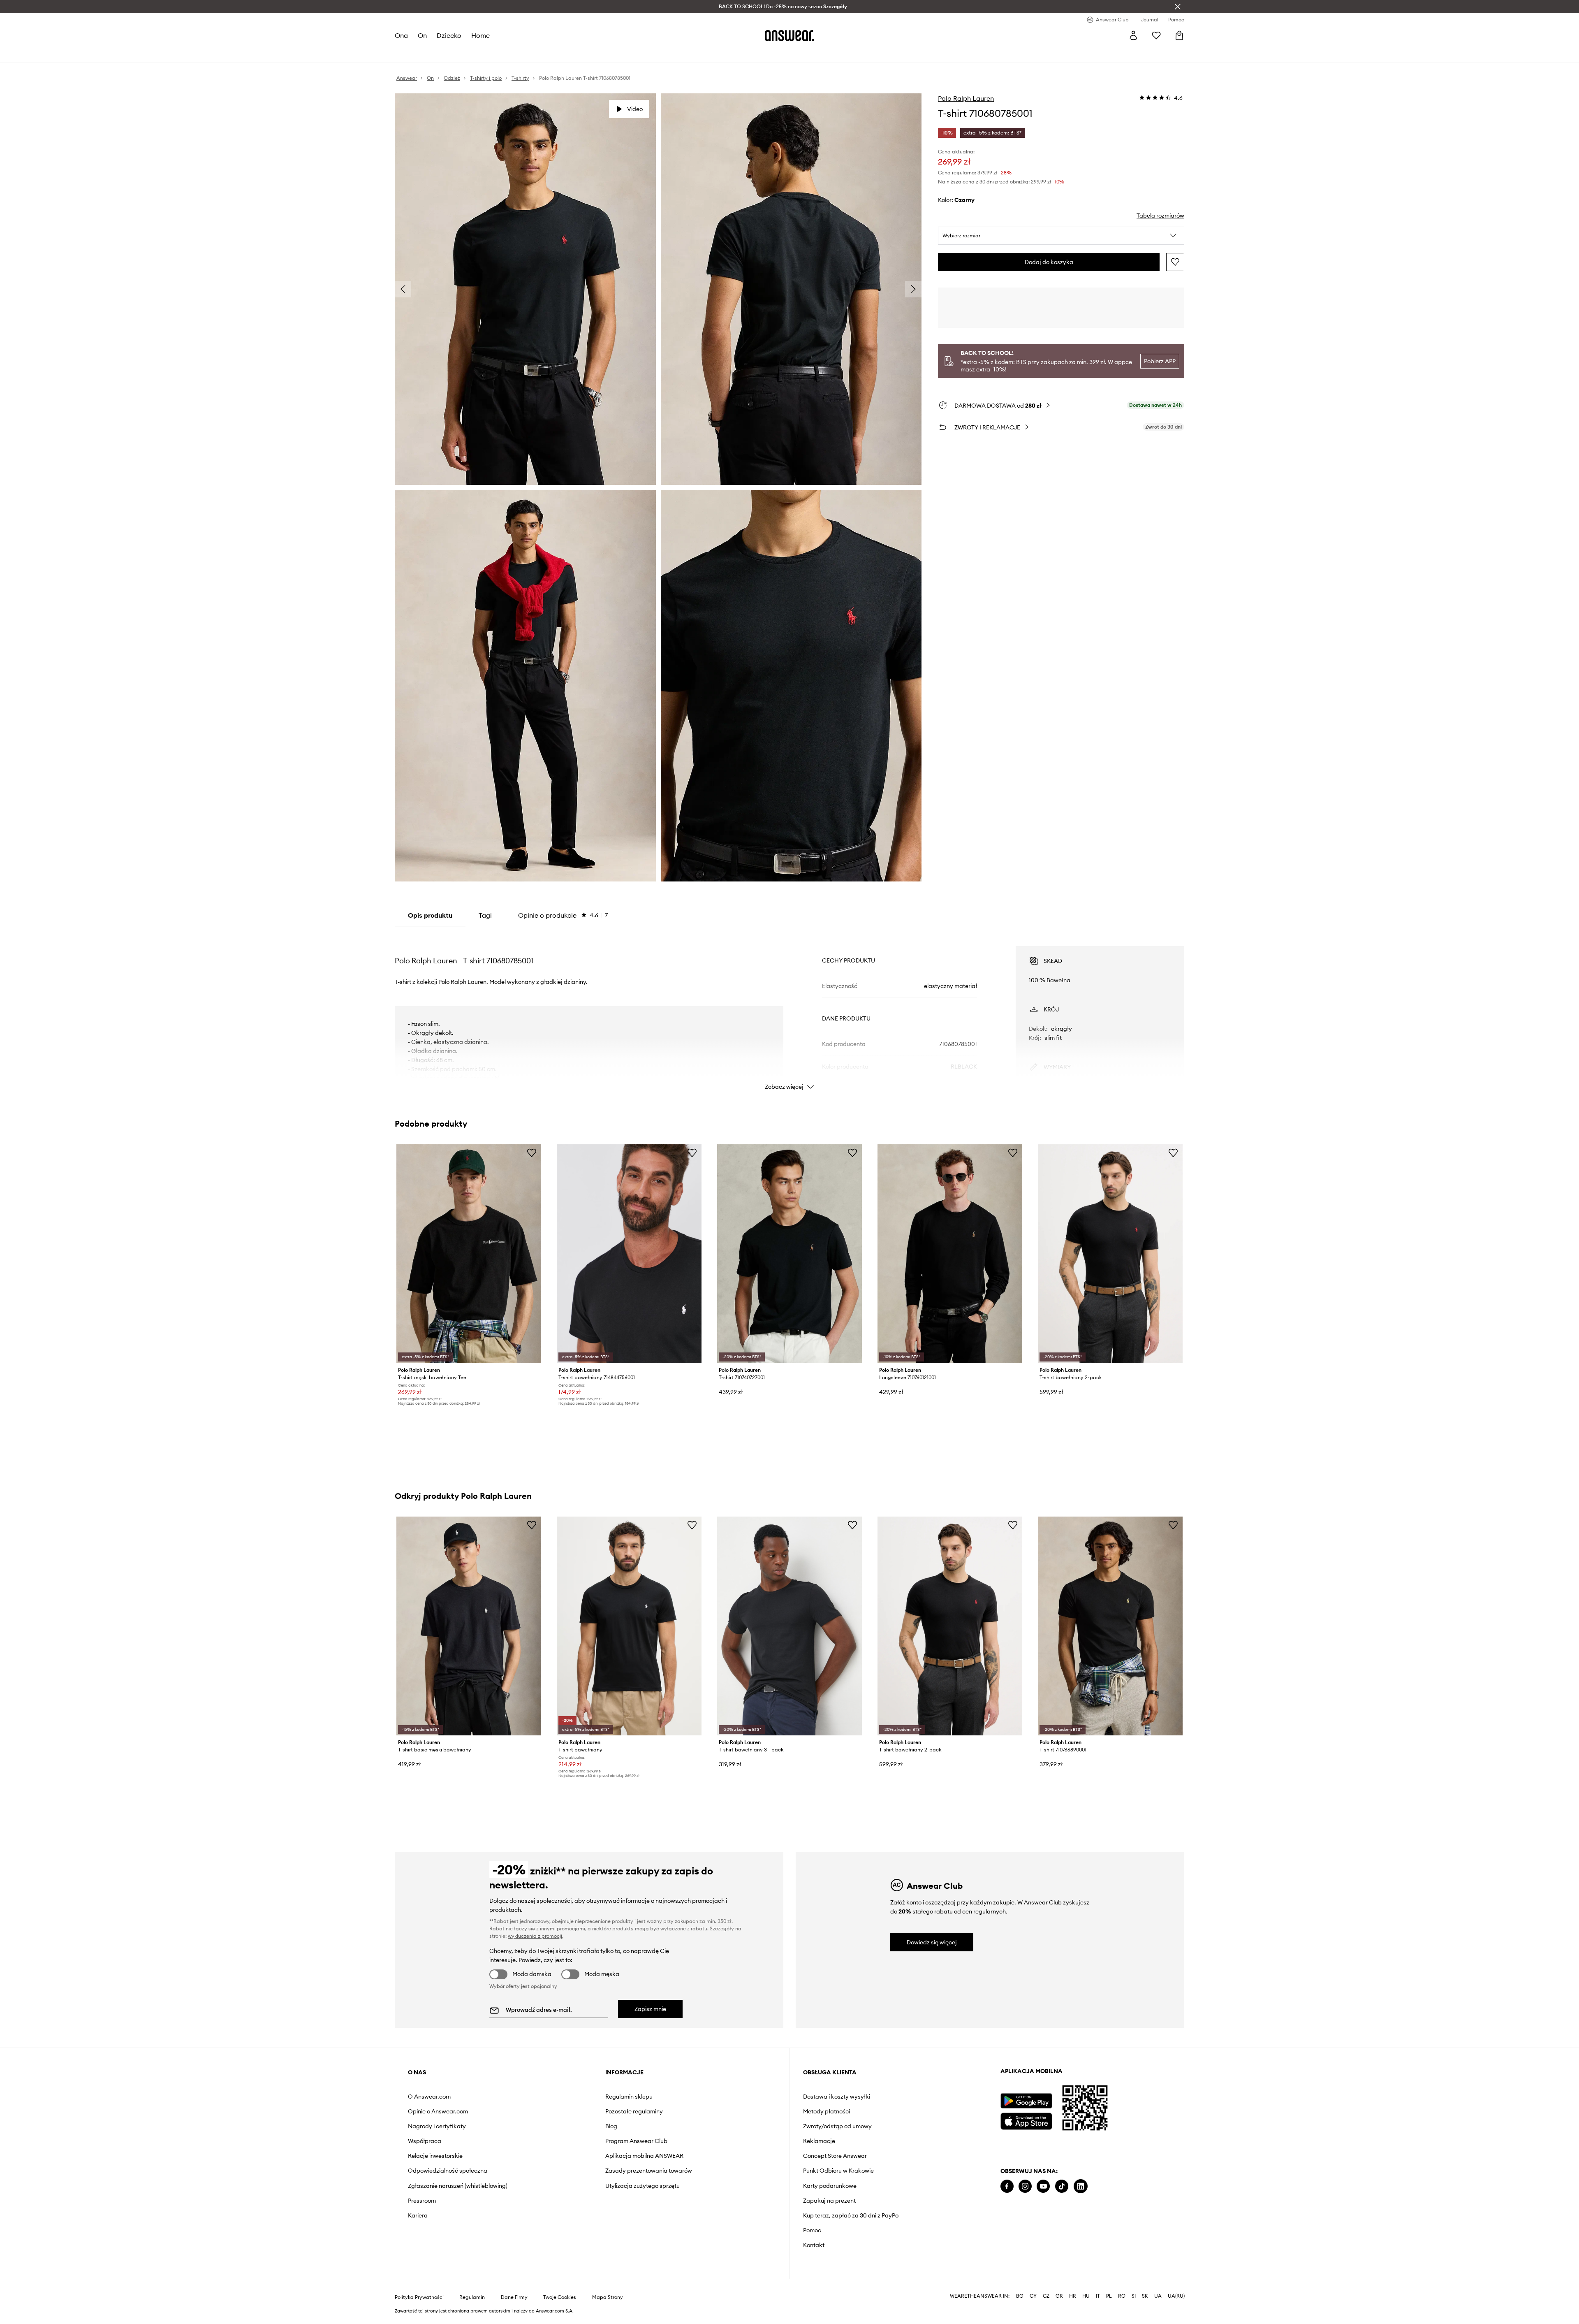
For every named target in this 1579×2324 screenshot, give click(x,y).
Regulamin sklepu (629, 2097)
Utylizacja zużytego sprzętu (642, 2186)
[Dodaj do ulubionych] (1175, 262)
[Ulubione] (1156, 35)
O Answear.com (429, 2097)
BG (1020, 2296)
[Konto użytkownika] (1133, 35)
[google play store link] (1026, 2101)
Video (635, 109)
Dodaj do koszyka (1049, 262)
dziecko (449, 35)
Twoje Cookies (560, 2297)
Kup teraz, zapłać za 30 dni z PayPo (851, 2215)
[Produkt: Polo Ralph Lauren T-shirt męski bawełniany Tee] (469, 1254)
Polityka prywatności (419, 2297)
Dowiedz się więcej (932, 1942)
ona (401, 35)
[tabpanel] (789, 1011)
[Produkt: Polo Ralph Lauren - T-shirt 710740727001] (789, 1254)
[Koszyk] (1179, 35)
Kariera (418, 2215)
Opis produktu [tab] (430, 915)
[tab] (563, 915)
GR (1059, 2296)
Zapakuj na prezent (829, 2201)
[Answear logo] (789, 35)
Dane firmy (514, 2297)
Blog (611, 2126)
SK (1145, 2296)
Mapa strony (608, 2297)
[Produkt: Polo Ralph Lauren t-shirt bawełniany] (629, 1626)
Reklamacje (819, 2141)
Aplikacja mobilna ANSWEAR (644, 2156)
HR (1073, 2296)
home (480, 35)
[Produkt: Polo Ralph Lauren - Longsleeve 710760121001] (950, 1254)
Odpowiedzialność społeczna (448, 2171)
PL (1109, 2296)
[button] (1061, 236)
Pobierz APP (1160, 361)
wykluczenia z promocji (535, 1936)
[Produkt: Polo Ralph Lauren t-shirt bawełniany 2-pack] (1110, 1254)
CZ (1046, 2296)
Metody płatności (827, 2111)
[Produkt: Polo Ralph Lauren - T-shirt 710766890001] (1110, 1626)
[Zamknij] (1178, 7)
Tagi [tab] (485, 915)
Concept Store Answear (835, 2156)
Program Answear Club (636, 2141)
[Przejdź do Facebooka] (1007, 2186)
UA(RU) (1176, 2296)
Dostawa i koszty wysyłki (837, 2097)
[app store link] (1026, 2120)
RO (1122, 2296)
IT (1098, 2296)
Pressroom (422, 2201)
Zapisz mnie (650, 2009)
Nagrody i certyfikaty (437, 2126)
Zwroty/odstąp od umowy (837, 2126)
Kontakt (814, 2245)
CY (1033, 2296)
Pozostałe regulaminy (634, 2111)
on (422, 35)
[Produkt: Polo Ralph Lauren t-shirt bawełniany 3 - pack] (789, 1626)
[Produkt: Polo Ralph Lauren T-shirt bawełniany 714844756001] (629, 1254)
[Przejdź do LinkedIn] (1081, 2186)
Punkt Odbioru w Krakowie (838, 2171)
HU (1086, 2296)
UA (1158, 2296)
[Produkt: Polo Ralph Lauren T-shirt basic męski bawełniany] (469, 1626)
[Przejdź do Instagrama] (1025, 2186)
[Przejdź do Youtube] (1043, 2186)
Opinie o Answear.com (438, 2111)
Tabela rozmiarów (1160, 216)
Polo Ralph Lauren (966, 98)
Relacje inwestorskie (435, 2156)
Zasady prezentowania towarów (649, 2171)
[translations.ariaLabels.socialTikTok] (1062, 2186)
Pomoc (812, 2230)
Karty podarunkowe (830, 2186)
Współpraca (425, 2141)
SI (1134, 2296)
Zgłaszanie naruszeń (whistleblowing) (458, 2186)
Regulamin (472, 2297)
